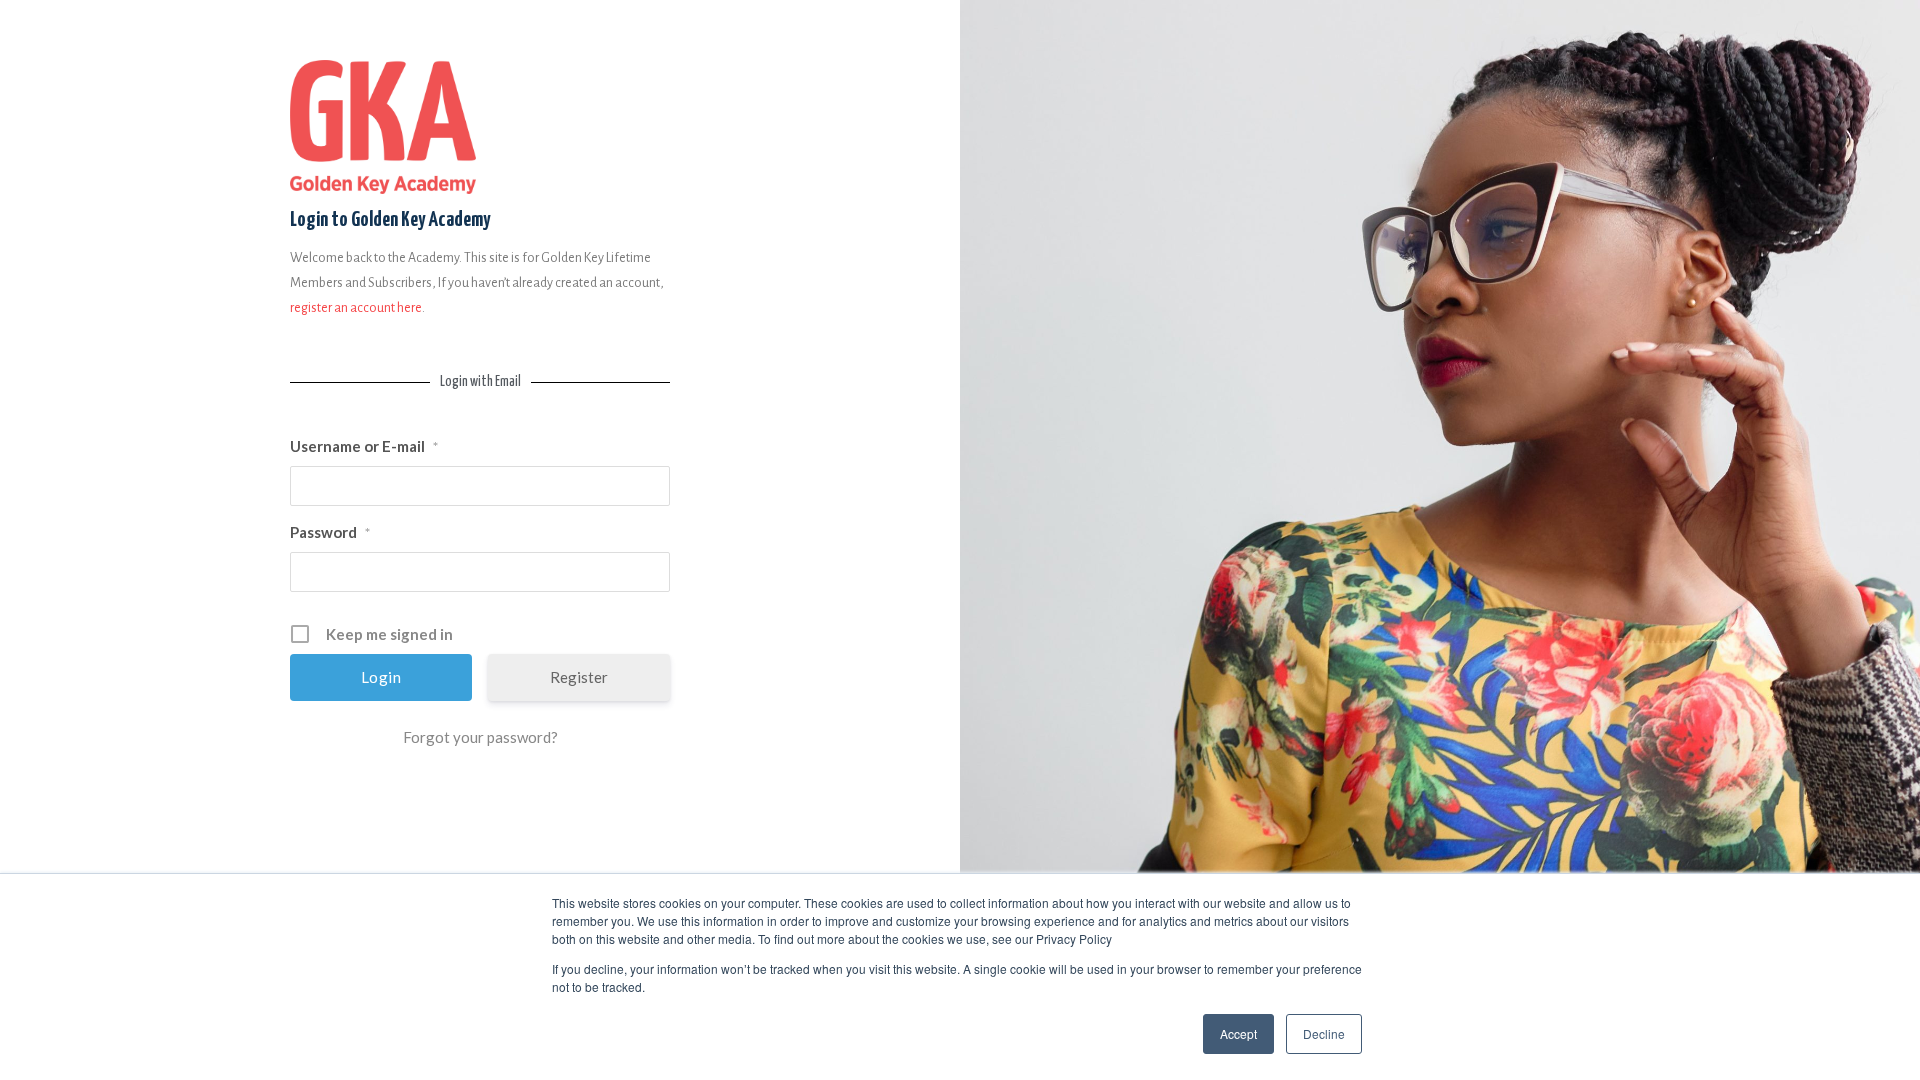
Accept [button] (1238, 1033)
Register (579, 677)
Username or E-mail (364, 446)
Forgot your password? (480, 737)
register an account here (356, 308)
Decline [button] (1324, 1033)
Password (330, 532)
